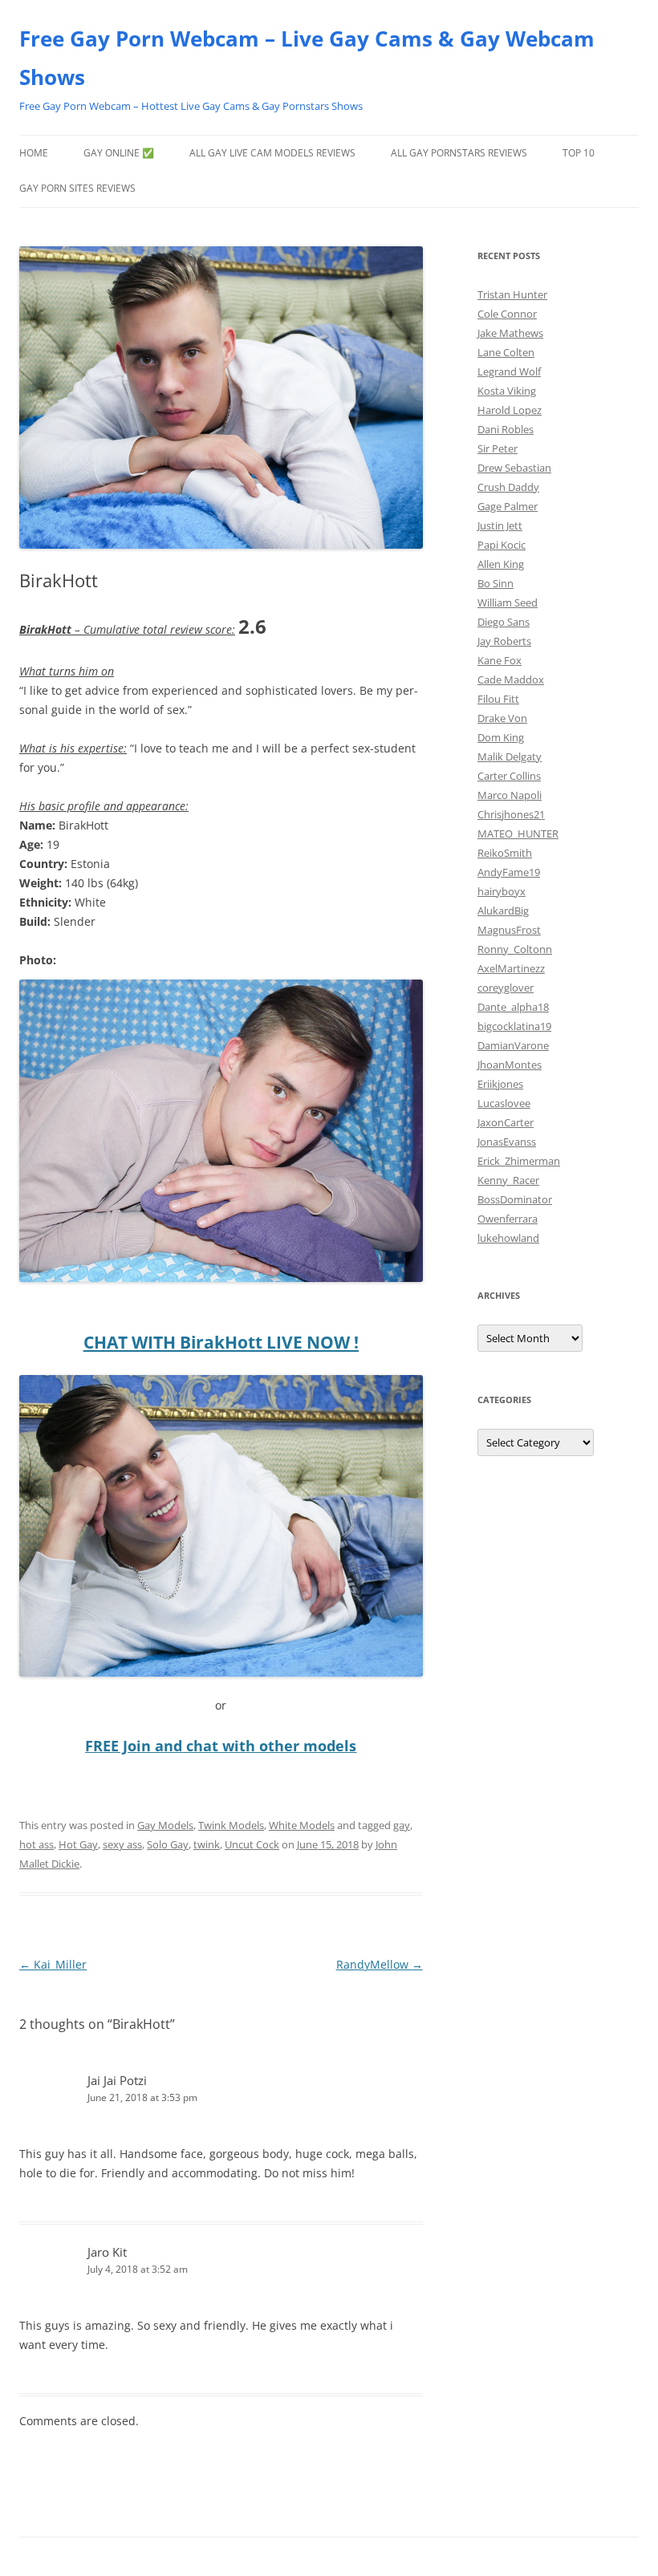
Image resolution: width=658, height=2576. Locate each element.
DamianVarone (513, 1045)
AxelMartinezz (511, 968)
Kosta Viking (507, 391)
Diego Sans (504, 622)
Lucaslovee (504, 1103)
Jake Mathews (510, 333)
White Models (302, 1825)
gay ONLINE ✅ (119, 153)
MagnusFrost (509, 930)
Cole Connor (507, 314)
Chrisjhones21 (511, 814)
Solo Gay (168, 1844)
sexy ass (122, 1844)
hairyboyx (502, 891)
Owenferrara (508, 1219)
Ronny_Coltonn (515, 949)
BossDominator (515, 1199)
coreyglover (506, 988)
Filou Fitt (498, 699)
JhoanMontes (510, 1065)
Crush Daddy (508, 487)
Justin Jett (500, 525)
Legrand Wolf (509, 371)
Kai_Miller (53, 1964)
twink (207, 1844)
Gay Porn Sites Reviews (77, 188)
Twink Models (231, 1825)
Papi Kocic (502, 545)
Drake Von (502, 718)
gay (402, 1825)
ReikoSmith (505, 853)
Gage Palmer (508, 506)
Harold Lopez (510, 410)
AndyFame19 (509, 872)
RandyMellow (380, 1964)
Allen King (501, 564)
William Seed (508, 602)
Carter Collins (509, 776)
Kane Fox (500, 660)
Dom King (501, 737)
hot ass (37, 1844)
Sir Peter (498, 448)
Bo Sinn (496, 583)
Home (34, 153)
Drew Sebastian (514, 468)
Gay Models (165, 1825)
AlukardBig (503, 911)
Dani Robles (506, 429)
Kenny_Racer (508, 1180)
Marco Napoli (510, 795)
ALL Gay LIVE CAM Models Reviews (272, 153)
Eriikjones (500, 1084)
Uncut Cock (252, 1844)
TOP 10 (579, 153)
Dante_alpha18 (513, 1007)
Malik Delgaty (510, 757)
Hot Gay (78, 1844)
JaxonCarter (506, 1122)
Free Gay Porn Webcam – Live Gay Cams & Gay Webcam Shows (307, 58)
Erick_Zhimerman (519, 1161)
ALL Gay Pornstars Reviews (459, 153)
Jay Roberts (504, 641)
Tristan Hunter (512, 294)
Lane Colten (506, 352)
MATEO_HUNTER (518, 834)
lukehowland (508, 1238)
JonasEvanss (507, 1142)
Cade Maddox (511, 679)
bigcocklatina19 (514, 1026)
